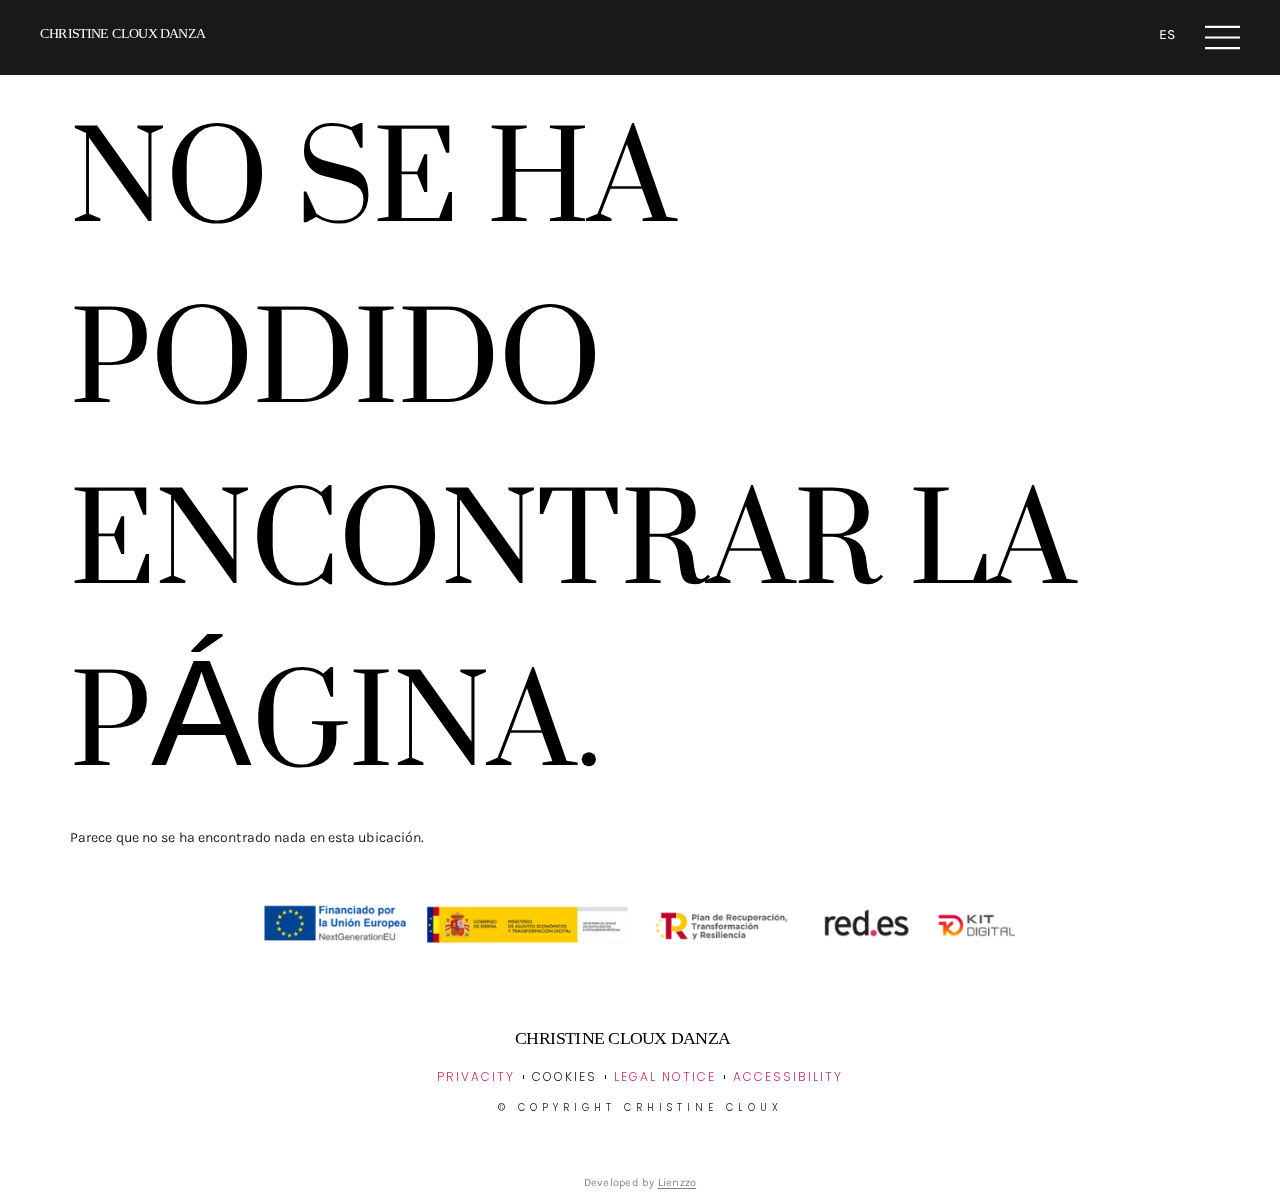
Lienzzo (677, 1182)
